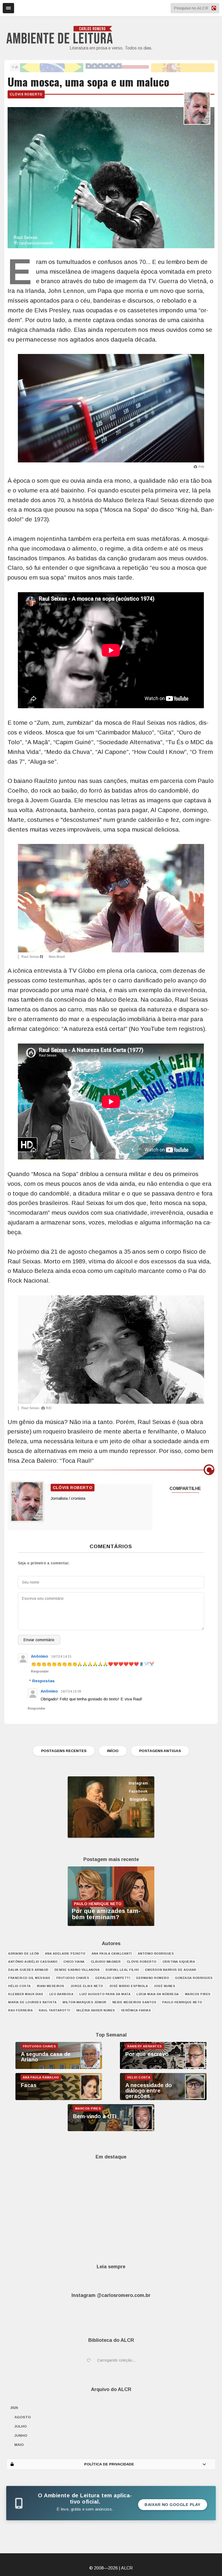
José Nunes (164, 1986)
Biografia (138, 1799)
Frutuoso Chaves (73, 1978)
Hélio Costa (19, 1986)
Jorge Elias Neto (87, 1986)
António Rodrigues (156, 1953)
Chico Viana (74, 1962)
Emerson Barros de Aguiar (171, 1970)
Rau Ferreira (20, 2010)
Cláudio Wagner (106, 1962)
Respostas (43, 1681)
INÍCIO (113, 1751)
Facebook (138, 1791)
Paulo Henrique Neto (182, 2002)
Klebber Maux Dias (26, 1994)
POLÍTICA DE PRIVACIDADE (109, 2464)
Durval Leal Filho (122, 1970)
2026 (14, 2408)
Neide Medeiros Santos (134, 2002)
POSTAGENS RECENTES (64, 1751)
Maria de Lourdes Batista (32, 2002)
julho (21, 2426)
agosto (23, 2417)
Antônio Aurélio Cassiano (33, 1962)
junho (21, 2436)
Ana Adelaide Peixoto (65, 1953)
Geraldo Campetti (112, 1978)
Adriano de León (24, 1953)
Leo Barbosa (61, 1994)
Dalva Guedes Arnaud (28, 1970)
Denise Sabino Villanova (77, 1970)
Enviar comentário (39, 1640)
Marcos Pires (198, 1994)
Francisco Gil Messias (29, 1978)
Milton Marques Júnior (84, 2002)
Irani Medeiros (51, 1986)
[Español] (183, 67)
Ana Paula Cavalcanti (112, 1953)
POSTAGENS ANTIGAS (160, 1751)
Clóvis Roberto (26, 94)
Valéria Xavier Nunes (96, 2010)
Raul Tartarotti (54, 2010)
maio (19, 2445)
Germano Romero (152, 1978)
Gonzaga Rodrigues (194, 1978)
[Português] (52, 67)
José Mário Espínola (129, 1986)
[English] (117, 67)
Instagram (138, 1783)
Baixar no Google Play (173, 2505)
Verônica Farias (136, 2010)
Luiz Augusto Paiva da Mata (105, 1994)
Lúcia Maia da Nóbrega (158, 1994)
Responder (40, 1671)
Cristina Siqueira (179, 1962)
